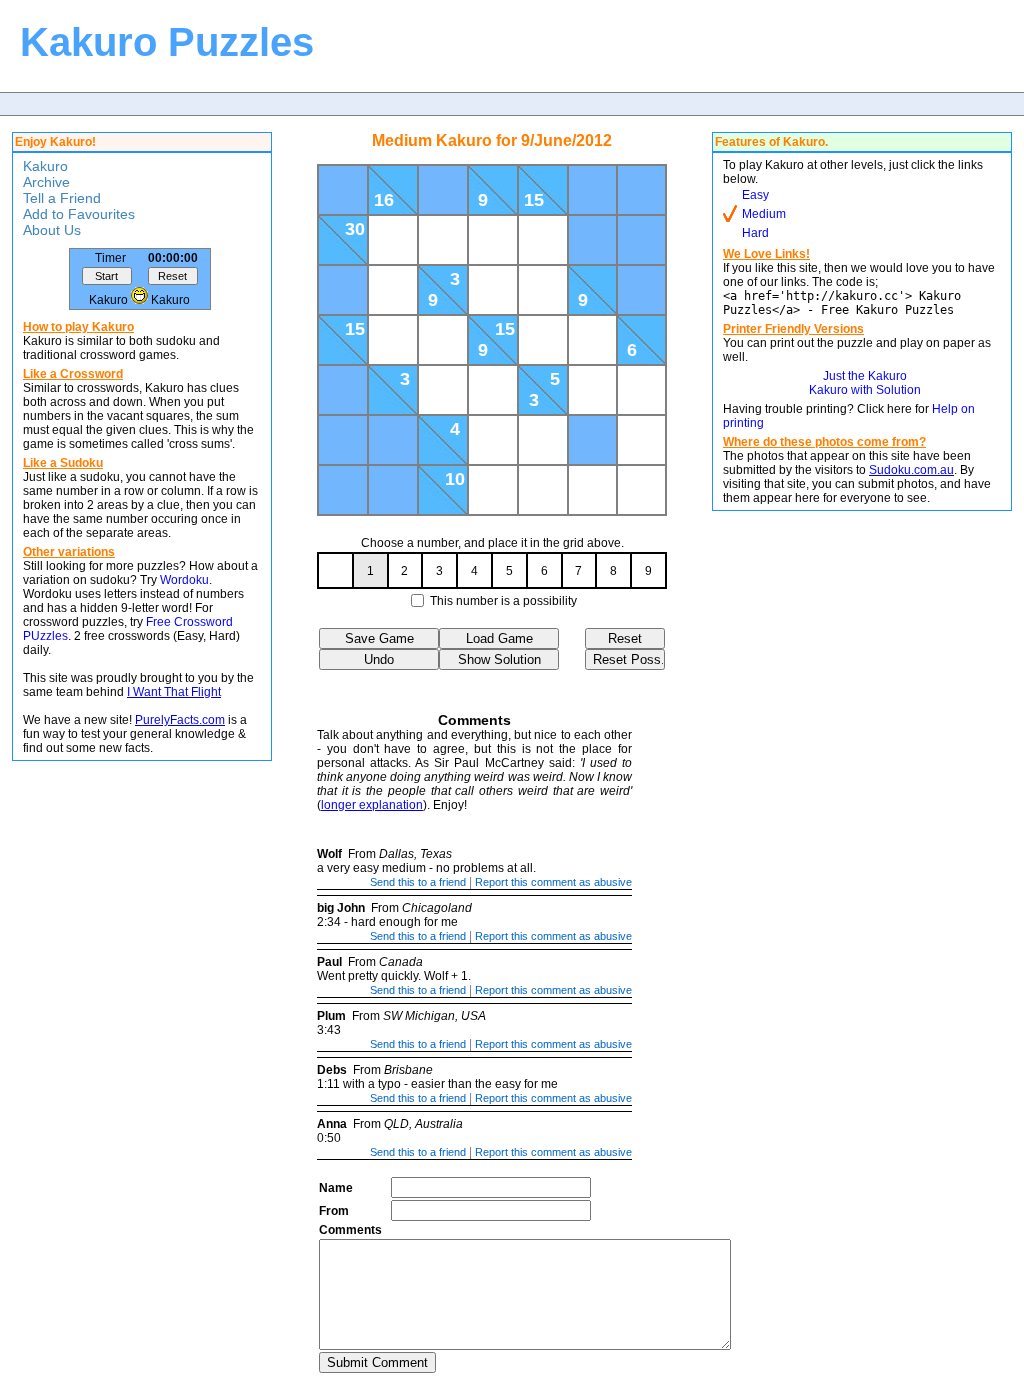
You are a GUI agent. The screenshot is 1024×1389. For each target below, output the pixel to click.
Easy (755, 195)
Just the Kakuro (865, 376)
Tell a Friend (62, 198)
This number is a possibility (503, 601)
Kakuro (45, 166)
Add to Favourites (79, 214)
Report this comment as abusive (553, 882)
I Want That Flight (174, 692)
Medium (764, 214)
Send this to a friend (418, 882)
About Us (52, 230)
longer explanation (372, 805)
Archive (46, 182)
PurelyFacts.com (180, 720)
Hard (755, 233)
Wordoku (184, 580)
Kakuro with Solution (865, 390)
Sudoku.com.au (911, 470)
